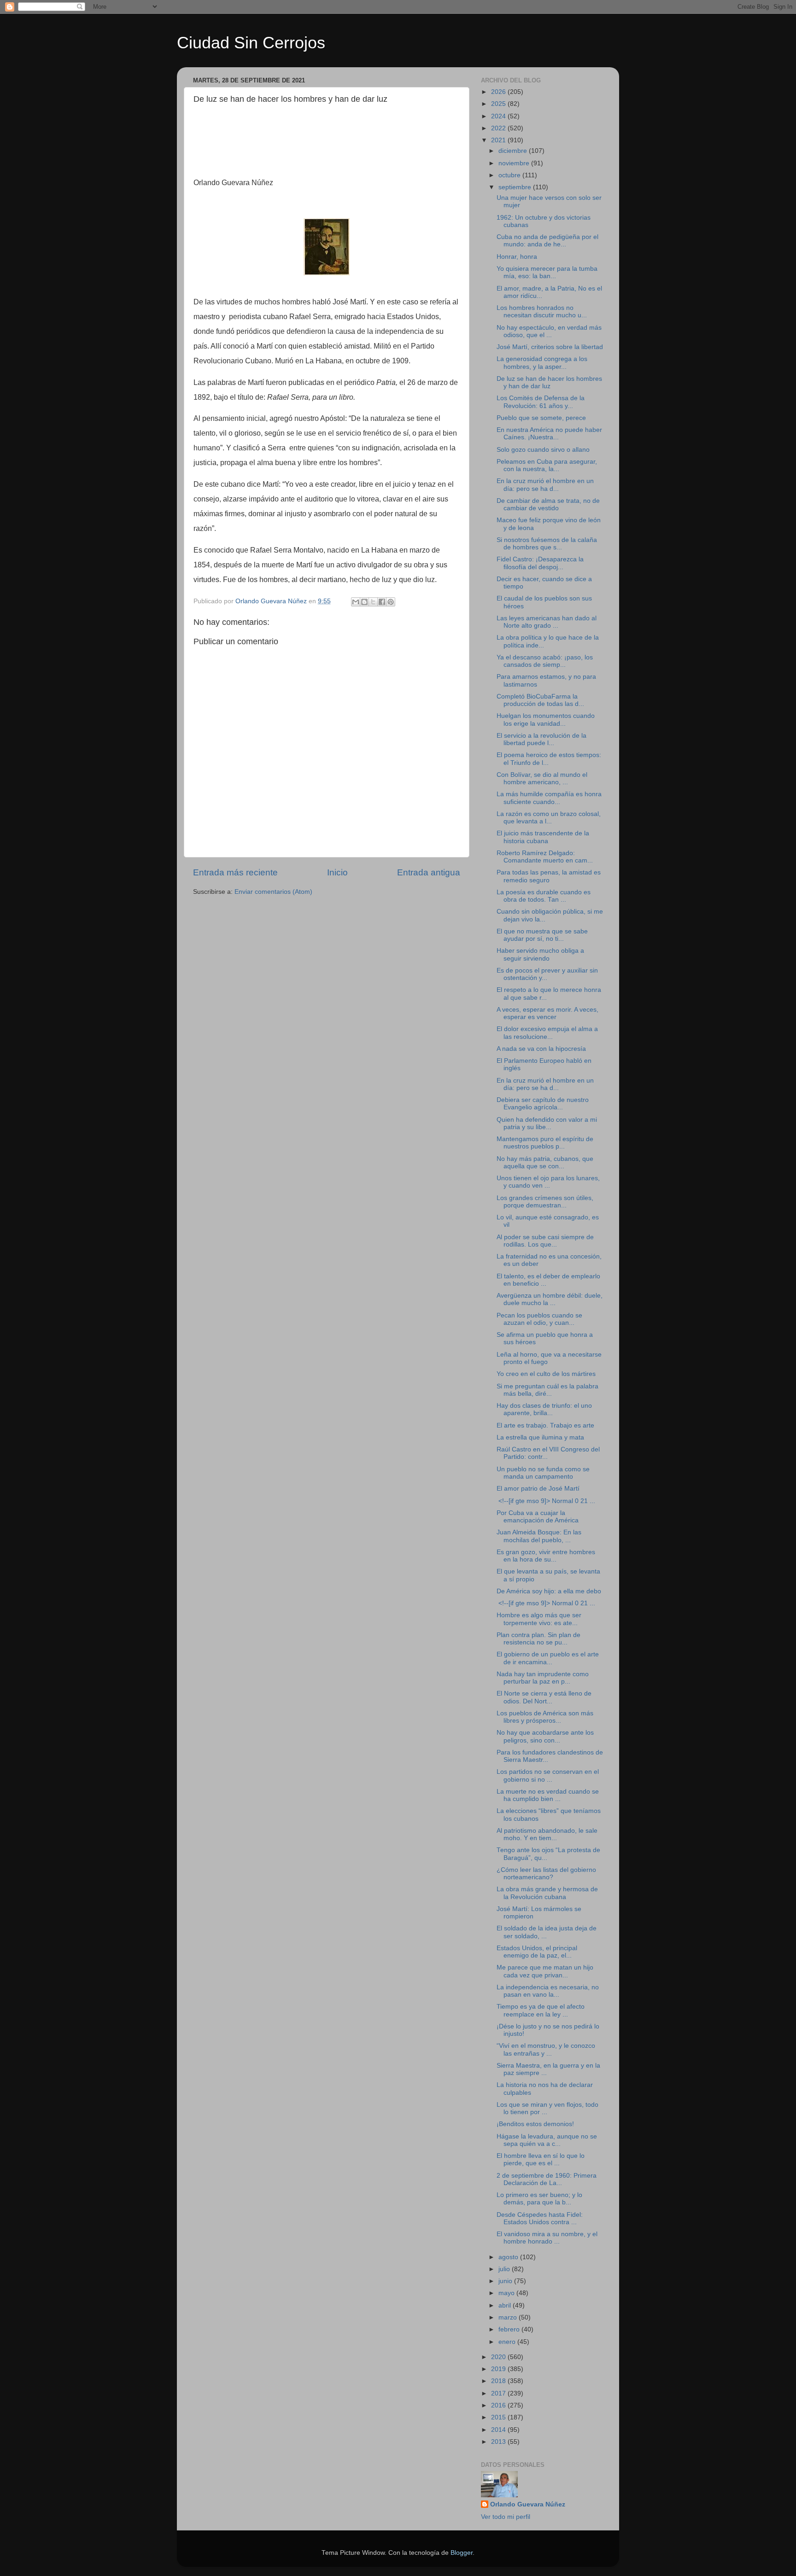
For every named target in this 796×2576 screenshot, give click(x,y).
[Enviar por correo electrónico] (356, 602)
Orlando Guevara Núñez (528, 2504)
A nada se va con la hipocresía (541, 1049)
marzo (509, 2317)
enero (508, 2342)
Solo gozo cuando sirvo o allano (543, 450)
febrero (510, 2329)
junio (506, 2281)
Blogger (462, 2553)
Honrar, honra (517, 257)
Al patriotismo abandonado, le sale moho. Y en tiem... (547, 1834)
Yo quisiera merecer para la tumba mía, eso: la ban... (547, 272)
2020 (499, 2357)
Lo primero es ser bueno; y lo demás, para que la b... (539, 2199)
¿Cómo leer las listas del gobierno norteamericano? (546, 1874)
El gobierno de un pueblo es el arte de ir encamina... (548, 1658)
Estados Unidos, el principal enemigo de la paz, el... (537, 1952)
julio (505, 2269)
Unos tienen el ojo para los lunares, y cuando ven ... (548, 1182)
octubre (510, 175)
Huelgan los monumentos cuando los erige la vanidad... (546, 720)
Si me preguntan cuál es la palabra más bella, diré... (547, 1390)
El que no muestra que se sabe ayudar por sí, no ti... (542, 935)
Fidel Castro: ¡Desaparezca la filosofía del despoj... (540, 563)
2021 (499, 140)
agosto (509, 2257)
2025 (499, 104)
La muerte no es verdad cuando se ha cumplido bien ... (548, 1795)
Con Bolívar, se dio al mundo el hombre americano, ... (542, 778)
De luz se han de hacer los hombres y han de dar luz (549, 382)
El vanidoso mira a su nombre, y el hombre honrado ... (547, 2238)
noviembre (515, 163)
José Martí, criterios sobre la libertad (550, 347)
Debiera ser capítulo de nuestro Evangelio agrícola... (543, 1104)
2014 (499, 2430)
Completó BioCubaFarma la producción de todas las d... (540, 700)
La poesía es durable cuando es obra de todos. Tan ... (544, 896)
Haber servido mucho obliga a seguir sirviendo (540, 954)
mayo (507, 2293)
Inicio (337, 872)
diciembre (514, 151)
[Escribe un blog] (364, 602)
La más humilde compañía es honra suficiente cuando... (549, 798)
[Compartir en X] (373, 602)
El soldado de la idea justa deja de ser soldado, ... (547, 1932)
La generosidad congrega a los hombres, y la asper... (542, 363)
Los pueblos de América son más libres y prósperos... (545, 1717)
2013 (499, 2442)
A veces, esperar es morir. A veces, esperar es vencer (547, 1013)
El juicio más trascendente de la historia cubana (543, 837)
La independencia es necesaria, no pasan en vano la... (548, 1991)
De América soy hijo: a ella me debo (549, 1591)
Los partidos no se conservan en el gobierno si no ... (548, 1775)
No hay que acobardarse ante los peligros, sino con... (545, 1736)
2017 (499, 2393)
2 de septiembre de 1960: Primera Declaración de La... (547, 2179)
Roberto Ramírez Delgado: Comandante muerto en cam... (545, 857)
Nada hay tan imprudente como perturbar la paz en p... (543, 1678)
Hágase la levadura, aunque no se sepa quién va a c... (547, 2140)
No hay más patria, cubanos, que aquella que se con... (545, 1163)
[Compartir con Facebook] (382, 602)
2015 (499, 2417)
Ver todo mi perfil (506, 2517)
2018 (499, 2381)
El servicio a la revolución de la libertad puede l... (541, 739)
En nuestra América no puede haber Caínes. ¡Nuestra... (549, 434)
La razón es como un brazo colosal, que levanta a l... (549, 818)
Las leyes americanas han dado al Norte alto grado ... (547, 622)
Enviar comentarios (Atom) (273, 892)
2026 (499, 92)
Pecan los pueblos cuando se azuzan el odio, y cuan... (539, 1319)
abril (506, 2305)
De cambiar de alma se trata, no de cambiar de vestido (548, 504)
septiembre (516, 187)
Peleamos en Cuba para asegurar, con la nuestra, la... (547, 465)
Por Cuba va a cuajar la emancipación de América (538, 1517)
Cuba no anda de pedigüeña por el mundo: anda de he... (547, 241)
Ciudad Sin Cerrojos (251, 43)
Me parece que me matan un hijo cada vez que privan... (545, 1971)
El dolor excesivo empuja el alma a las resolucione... (547, 1033)
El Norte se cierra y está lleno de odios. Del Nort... (544, 1697)
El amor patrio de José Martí (538, 1489)
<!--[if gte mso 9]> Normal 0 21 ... (546, 1501)
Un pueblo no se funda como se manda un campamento (543, 1473)
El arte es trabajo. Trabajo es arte (545, 1425)
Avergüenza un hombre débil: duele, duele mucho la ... (550, 1299)
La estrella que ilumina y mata (540, 1437)
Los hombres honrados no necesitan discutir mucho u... (542, 312)
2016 (499, 2405)
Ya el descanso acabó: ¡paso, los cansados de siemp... (545, 661)
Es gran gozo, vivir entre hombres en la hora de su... (546, 1556)
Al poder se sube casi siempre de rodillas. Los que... (545, 1241)
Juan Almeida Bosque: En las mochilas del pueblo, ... (539, 1536)
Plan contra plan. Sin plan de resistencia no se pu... (538, 1639)
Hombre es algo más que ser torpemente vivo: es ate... (539, 1619)
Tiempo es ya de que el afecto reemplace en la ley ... (541, 2010)
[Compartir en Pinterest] (391, 602)
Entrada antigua (429, 872)
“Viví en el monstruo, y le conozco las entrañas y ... (546, 2049)
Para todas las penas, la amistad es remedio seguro (549, 876)
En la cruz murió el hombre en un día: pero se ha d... (545, 485)
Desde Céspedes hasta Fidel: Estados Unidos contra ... (540, 2218)
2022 (499, 128)
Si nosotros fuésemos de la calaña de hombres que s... (547, 544)
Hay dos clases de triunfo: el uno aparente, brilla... (544, 1409)
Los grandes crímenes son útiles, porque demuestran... (545, 1202)
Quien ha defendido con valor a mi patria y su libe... (547, 1123)
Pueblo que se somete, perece (541, 418)
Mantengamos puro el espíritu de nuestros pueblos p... (545, 1143)
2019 (499, 2369)
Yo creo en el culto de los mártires (546, 1374)
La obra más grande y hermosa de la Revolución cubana (547, 1893)
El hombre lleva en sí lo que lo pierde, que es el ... (541, 2159)
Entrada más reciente (235, 872)
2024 (499, 116)
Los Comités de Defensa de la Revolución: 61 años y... (541, 402)
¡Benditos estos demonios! (535, 2124)
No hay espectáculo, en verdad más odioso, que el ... (549, 331)
